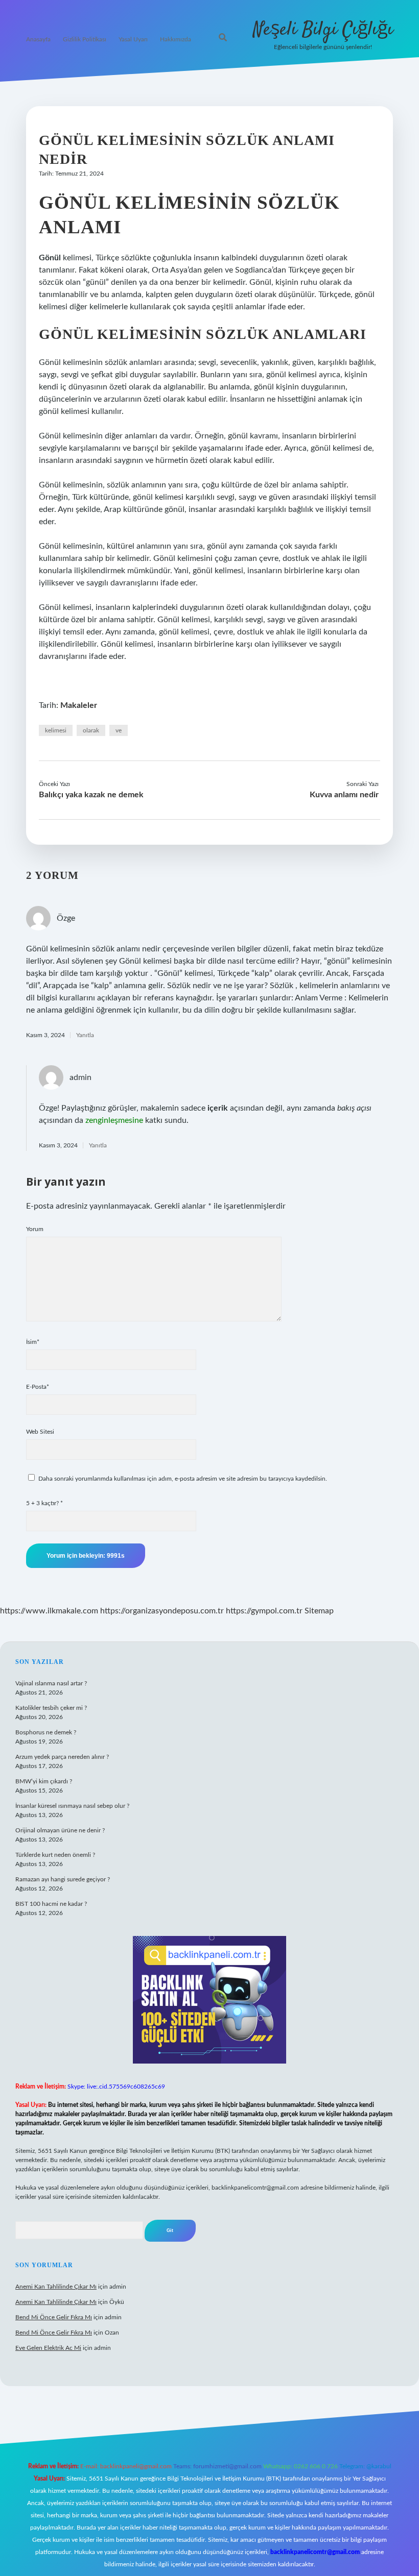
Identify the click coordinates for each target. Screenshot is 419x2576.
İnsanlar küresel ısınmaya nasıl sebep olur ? (72, 1806)
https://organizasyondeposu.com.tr (162, 1611)
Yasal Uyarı (133, 39)
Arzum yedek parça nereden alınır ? (62, 1757)
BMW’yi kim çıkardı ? (44, 1781)
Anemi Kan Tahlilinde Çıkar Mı (56, 2287)
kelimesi (56, 730)
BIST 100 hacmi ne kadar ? (51, 1904)
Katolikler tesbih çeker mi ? (51, 1708)
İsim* (33, 1342)
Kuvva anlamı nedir (344, 795)
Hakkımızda (176, 39)
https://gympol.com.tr (264, 1611)
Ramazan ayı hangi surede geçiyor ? (63, 1879)
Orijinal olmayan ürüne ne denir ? (60, 1830)
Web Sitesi (40, 1432)
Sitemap (319, 1611)
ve (119, 730)
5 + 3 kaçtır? (44, 1503)
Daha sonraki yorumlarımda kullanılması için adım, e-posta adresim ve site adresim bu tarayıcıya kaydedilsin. (183, 1479)
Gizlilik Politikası (85, 39)
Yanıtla (85, 1035)
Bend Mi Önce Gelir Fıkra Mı (54, 2317)
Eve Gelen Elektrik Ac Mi (48, 2348)
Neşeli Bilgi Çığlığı (323, 30)
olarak (91, 730)
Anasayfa (38, 39)
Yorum (35, 1229)
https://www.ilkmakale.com (49, 1611)
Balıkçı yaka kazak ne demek (91, 795)
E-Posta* (38, 1387)
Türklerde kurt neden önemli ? (55, 1855)
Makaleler (79, 705)
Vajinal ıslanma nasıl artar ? (51, 1683)
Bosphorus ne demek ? (46, 1732)
